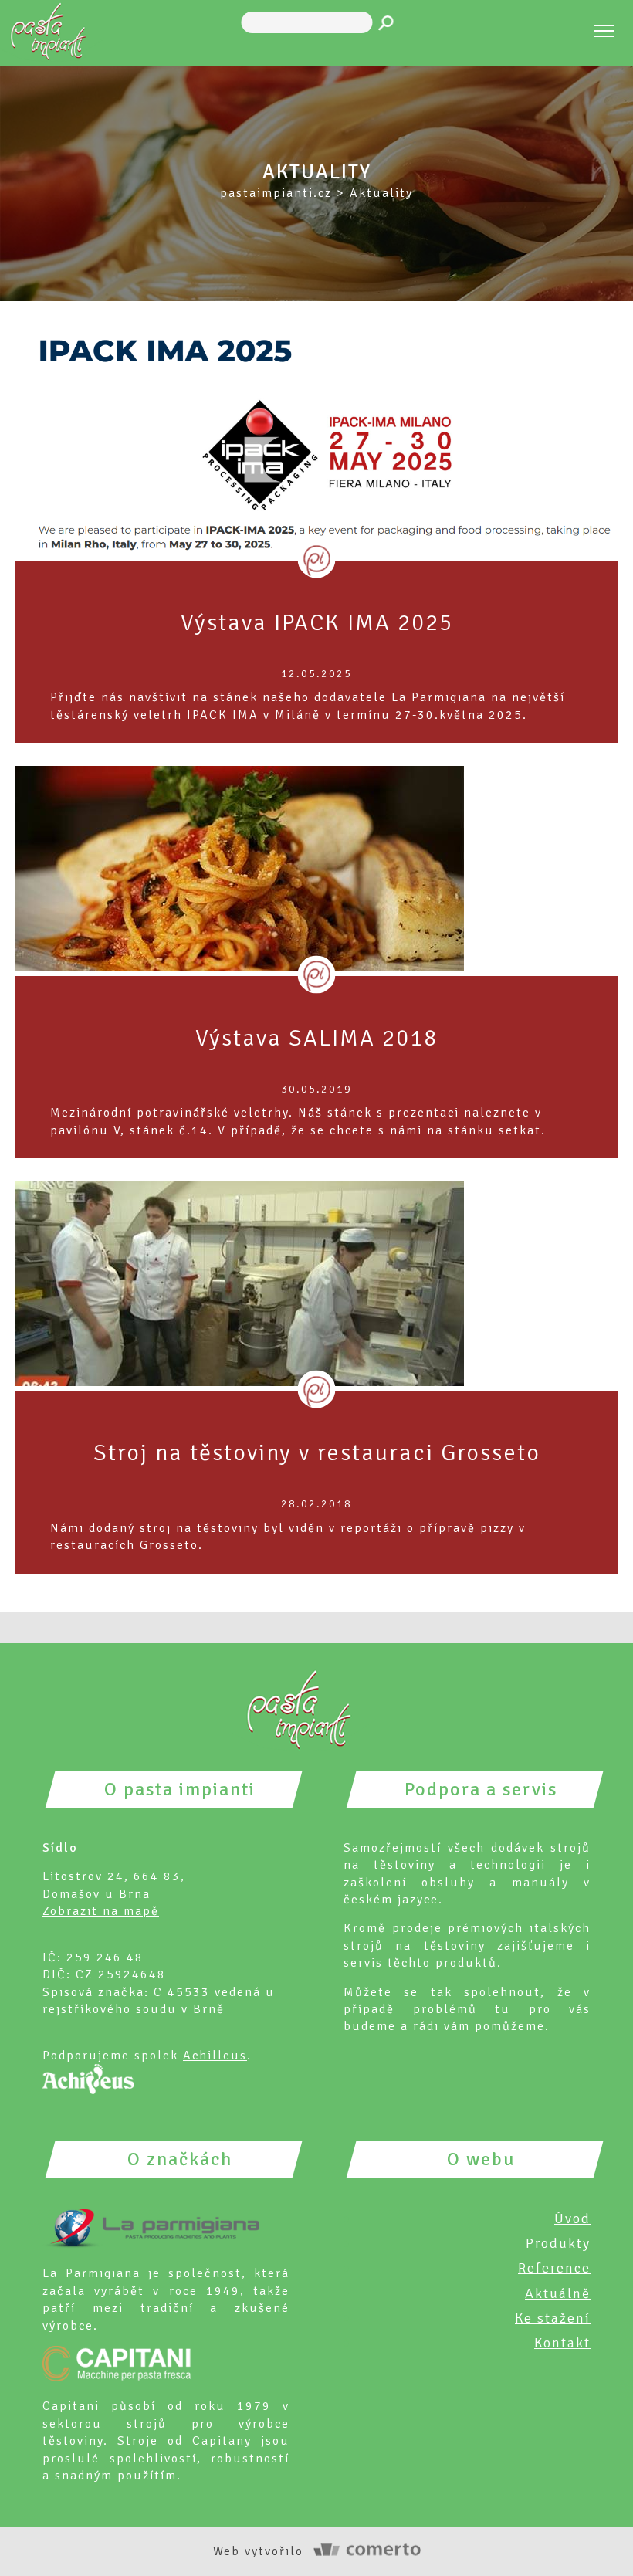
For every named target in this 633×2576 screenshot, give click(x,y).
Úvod (572, 2218)
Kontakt (562, 2343)
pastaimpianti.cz (276, 193)
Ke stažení (553, 2318)
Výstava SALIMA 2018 (316, 1038)
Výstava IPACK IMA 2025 (317, 623)
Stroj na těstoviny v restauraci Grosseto (317, 1453)
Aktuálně (558, 2293)
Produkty (558, 2243)
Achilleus (215, 2056)
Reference (554, 2268)
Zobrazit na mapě (101, 1911)
